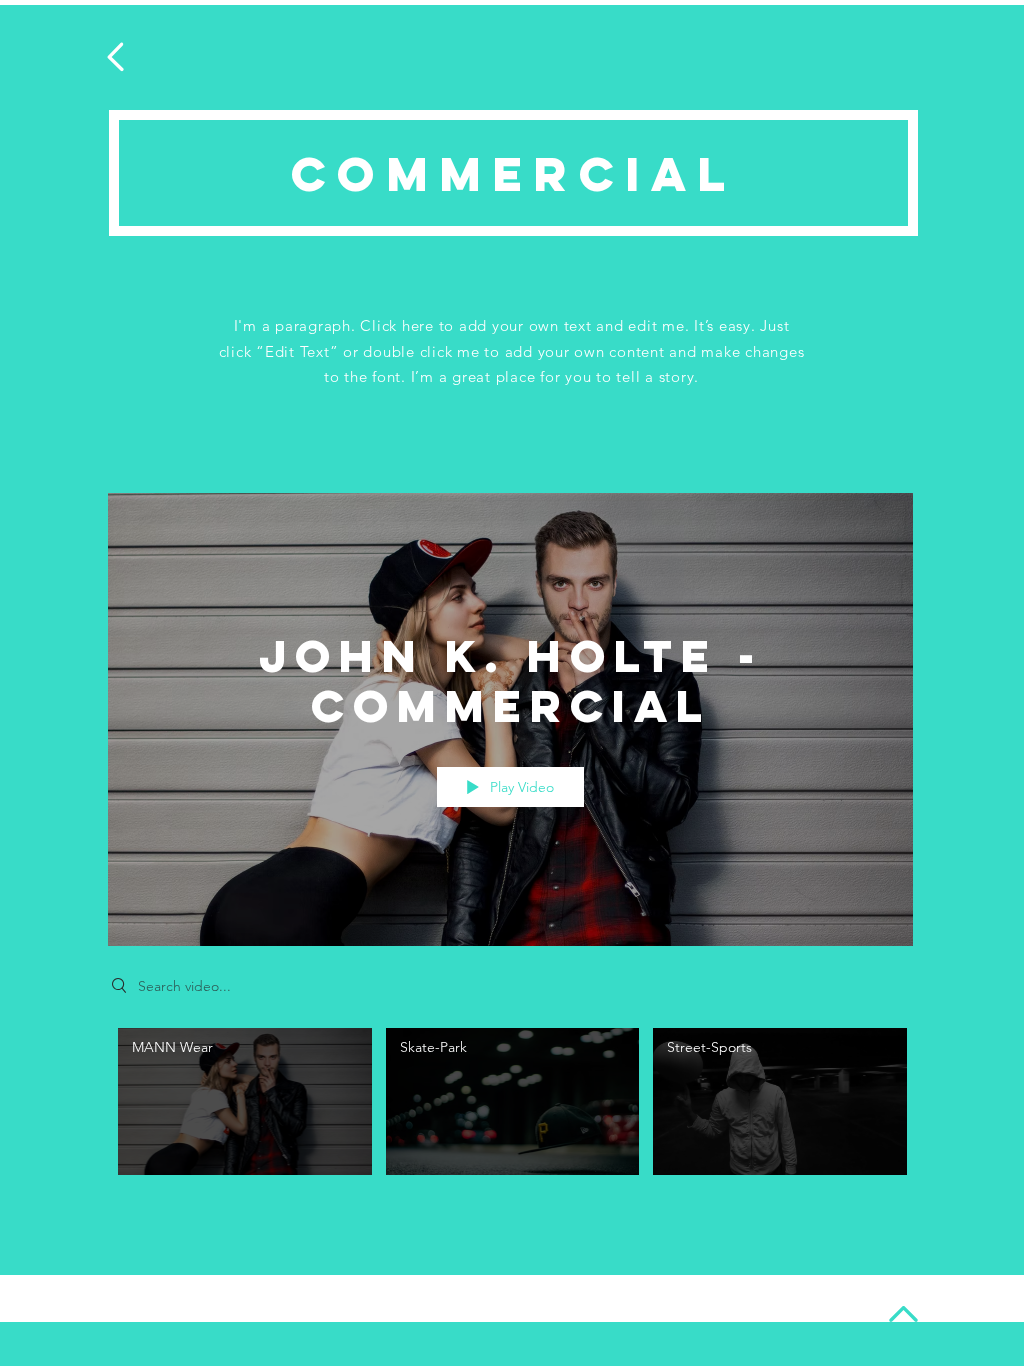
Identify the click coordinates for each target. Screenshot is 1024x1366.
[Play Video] (244, 1101)
